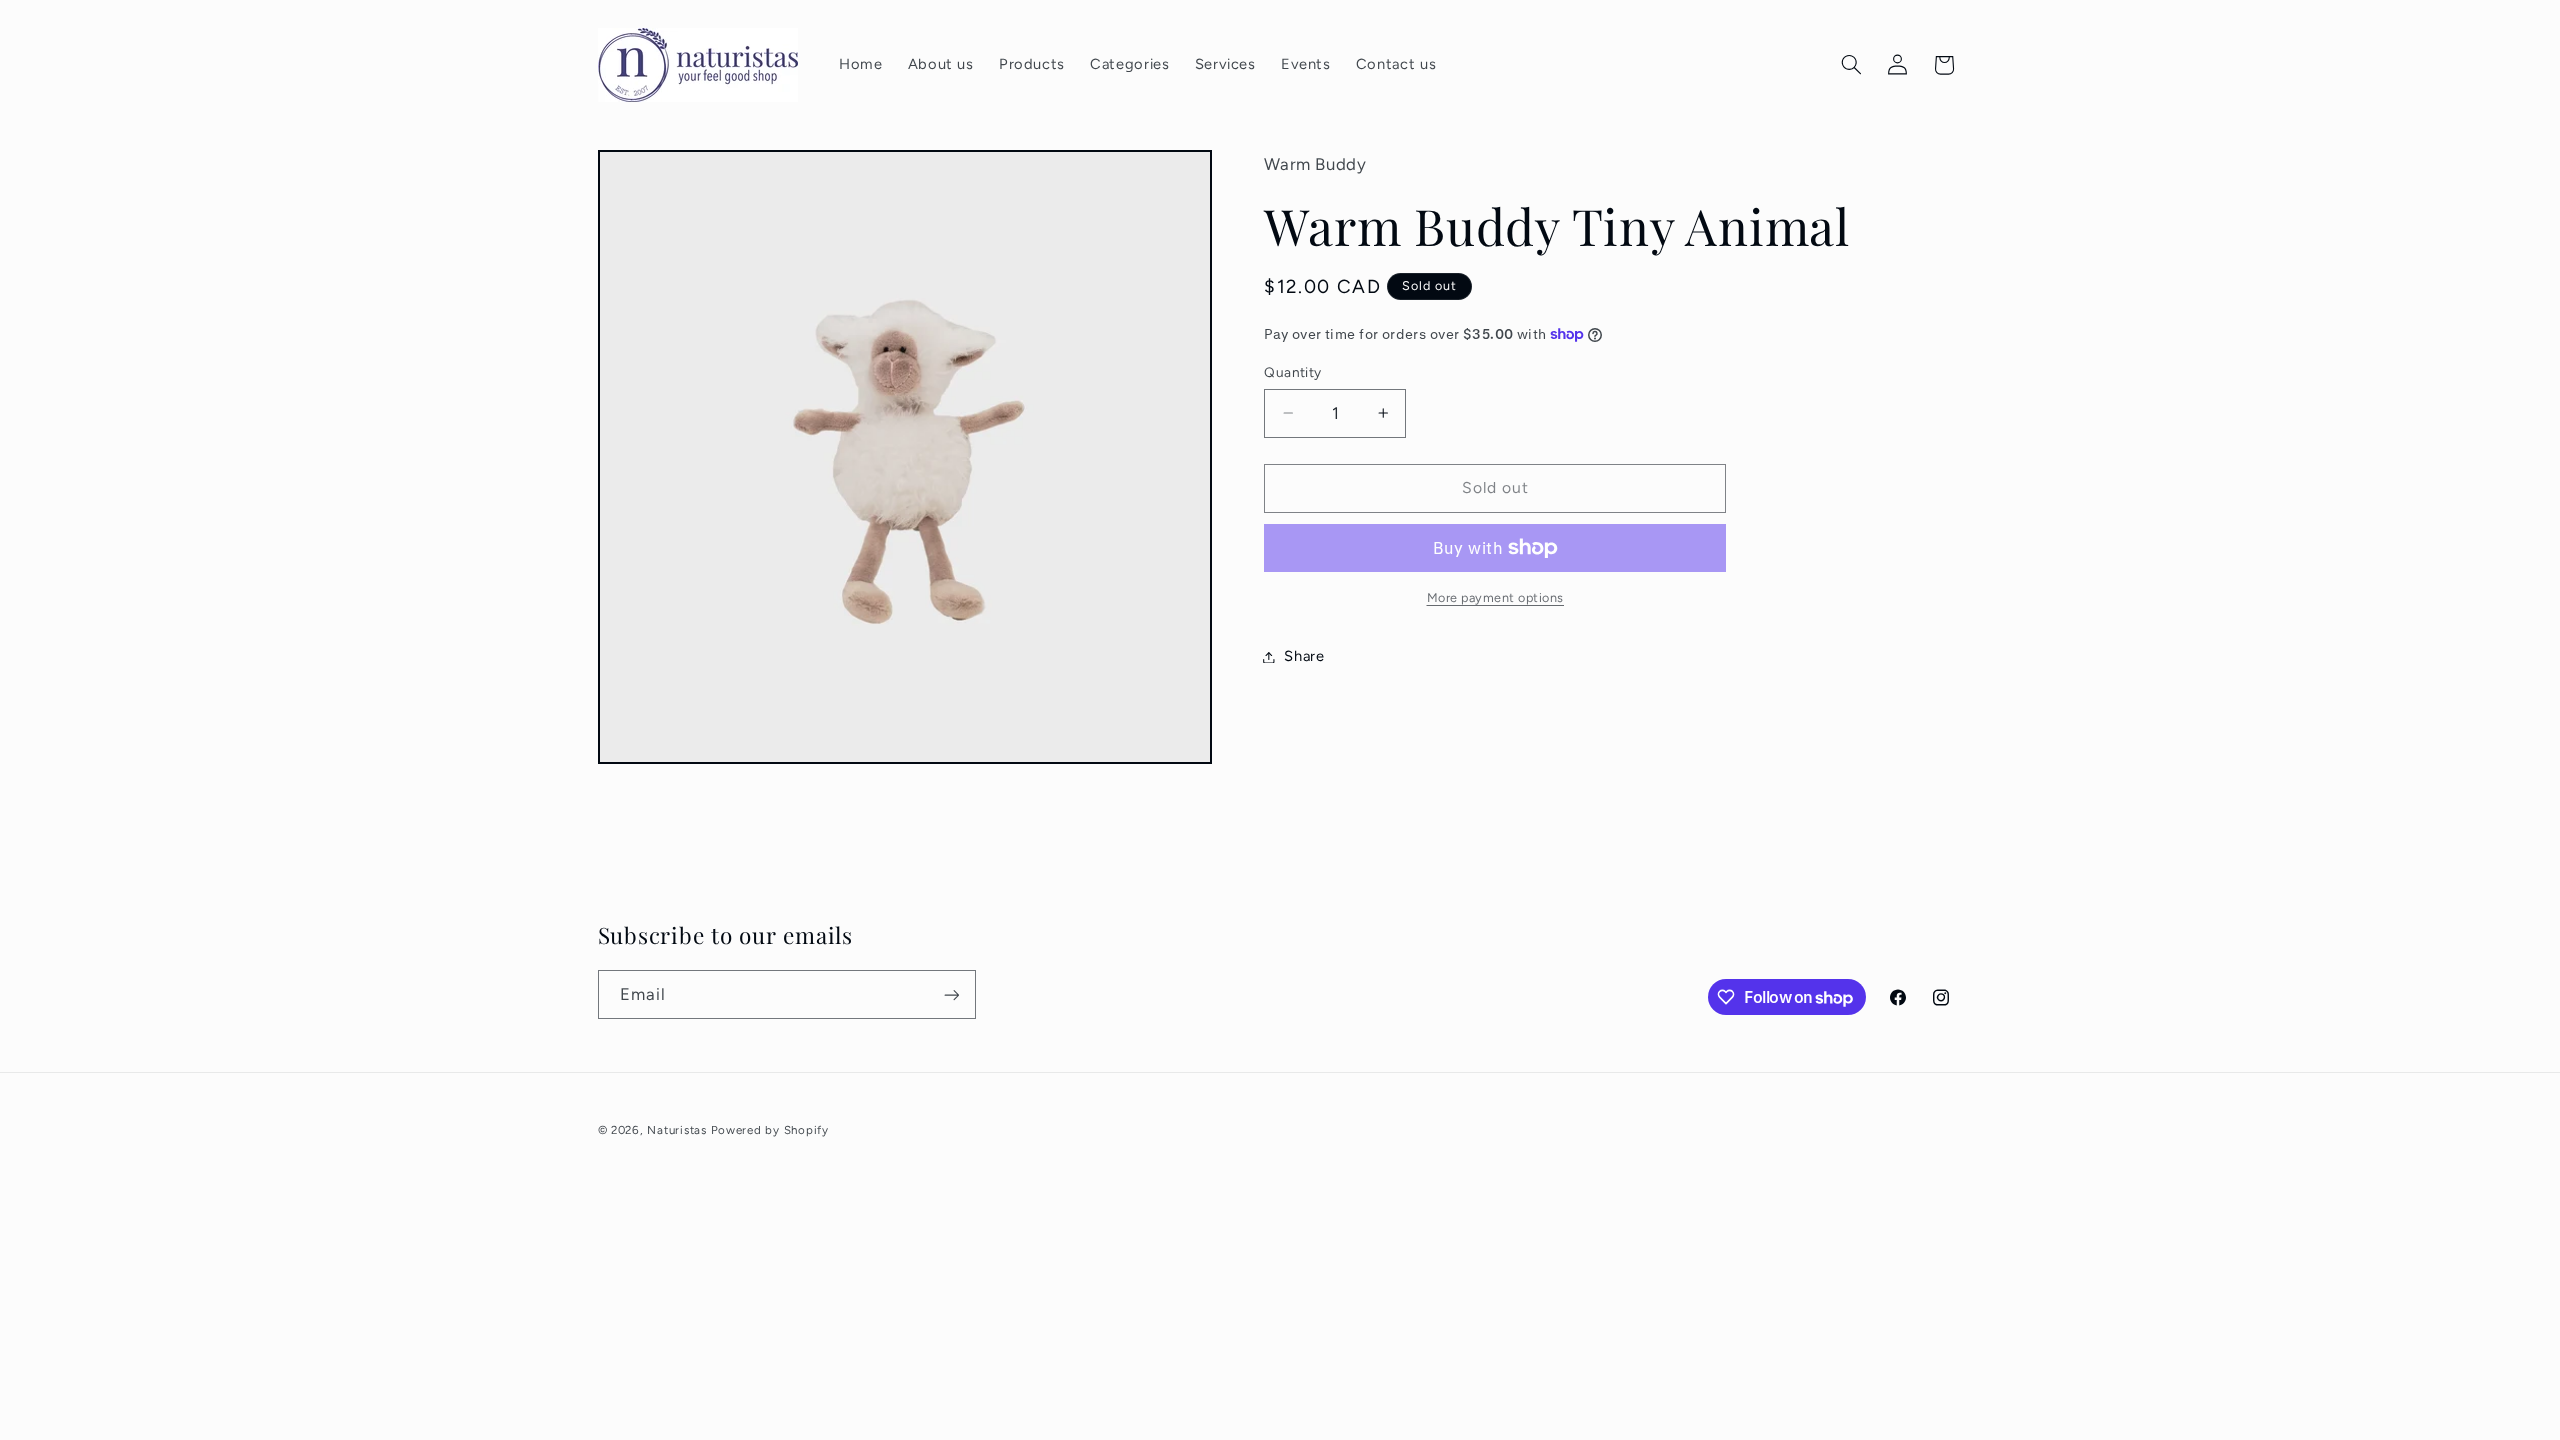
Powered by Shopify (770, 1130)
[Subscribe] (951, 994)
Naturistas (676, 1130)
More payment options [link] (1496, 597)
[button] (1851, 65)
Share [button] (1304, 656)
